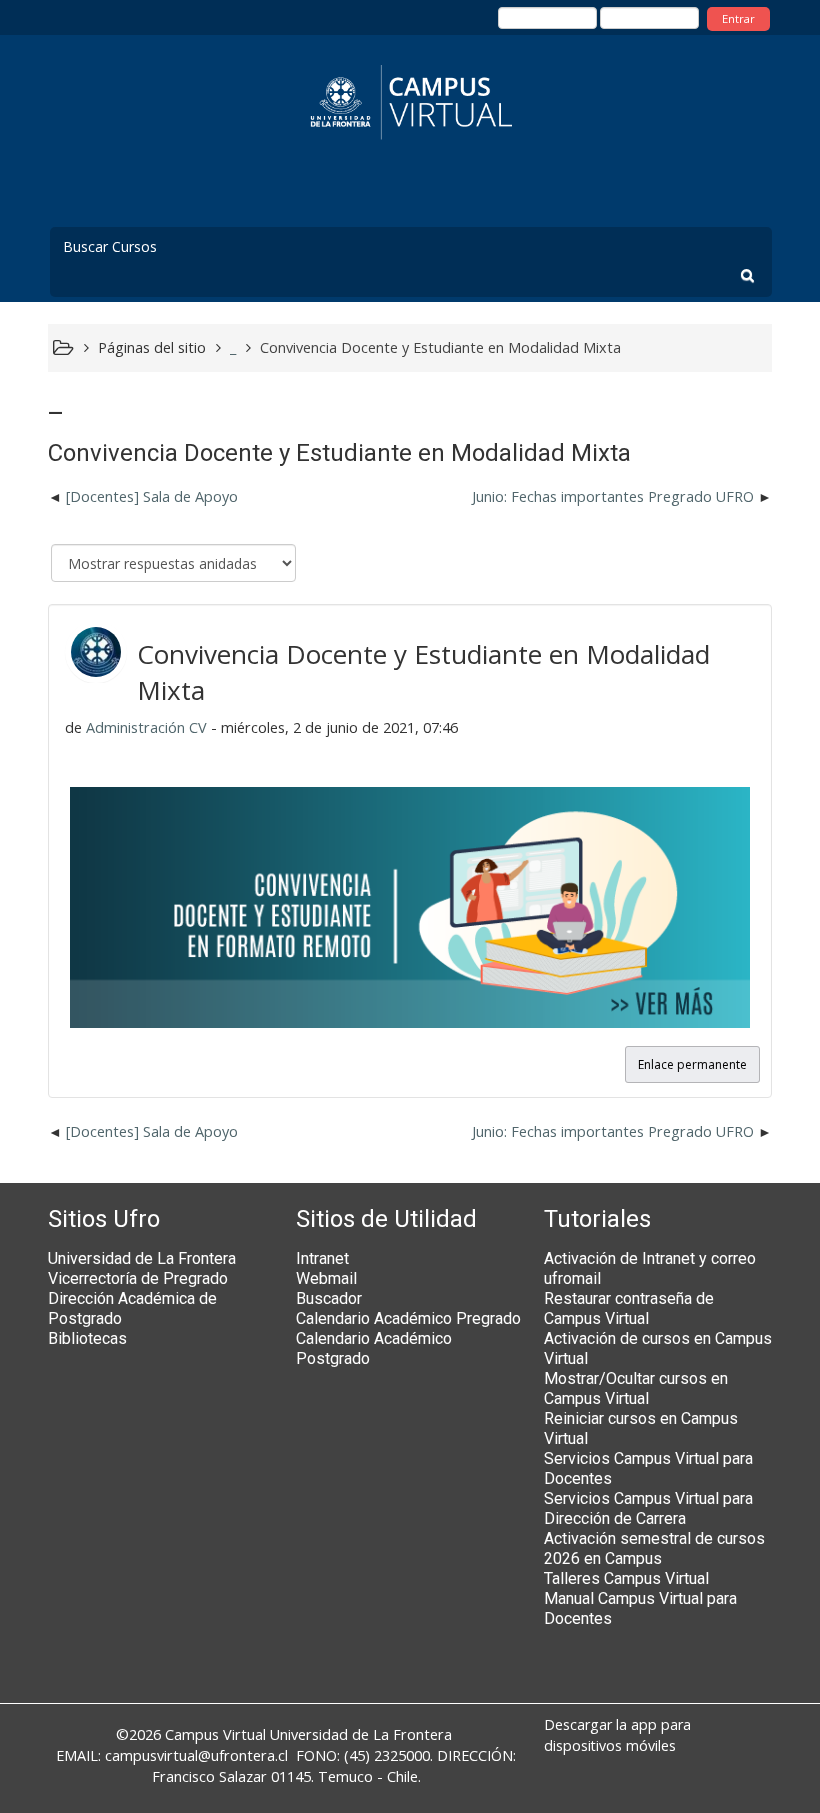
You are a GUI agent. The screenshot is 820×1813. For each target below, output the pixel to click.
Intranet (322, 1258)
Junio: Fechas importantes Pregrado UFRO (613, 496)
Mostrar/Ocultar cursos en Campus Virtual (636, 1388)
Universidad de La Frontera (142, 1258)
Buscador (329, 1298)
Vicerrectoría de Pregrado (138, 1278)
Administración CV (146, 727)
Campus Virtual (215, 1734)
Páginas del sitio (152, 347)
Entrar (738, 18)
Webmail (326, 1278)
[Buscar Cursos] (747, 275)
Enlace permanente (692, 1064)
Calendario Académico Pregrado (408, 1318)
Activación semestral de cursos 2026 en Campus (654, 1548)
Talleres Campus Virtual (626, 1578)
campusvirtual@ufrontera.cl (196, 1755)
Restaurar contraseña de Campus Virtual (629, 1308)
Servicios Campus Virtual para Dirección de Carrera (648, 1508)
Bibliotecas (87, 1338)
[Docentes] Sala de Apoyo (152, 496)
